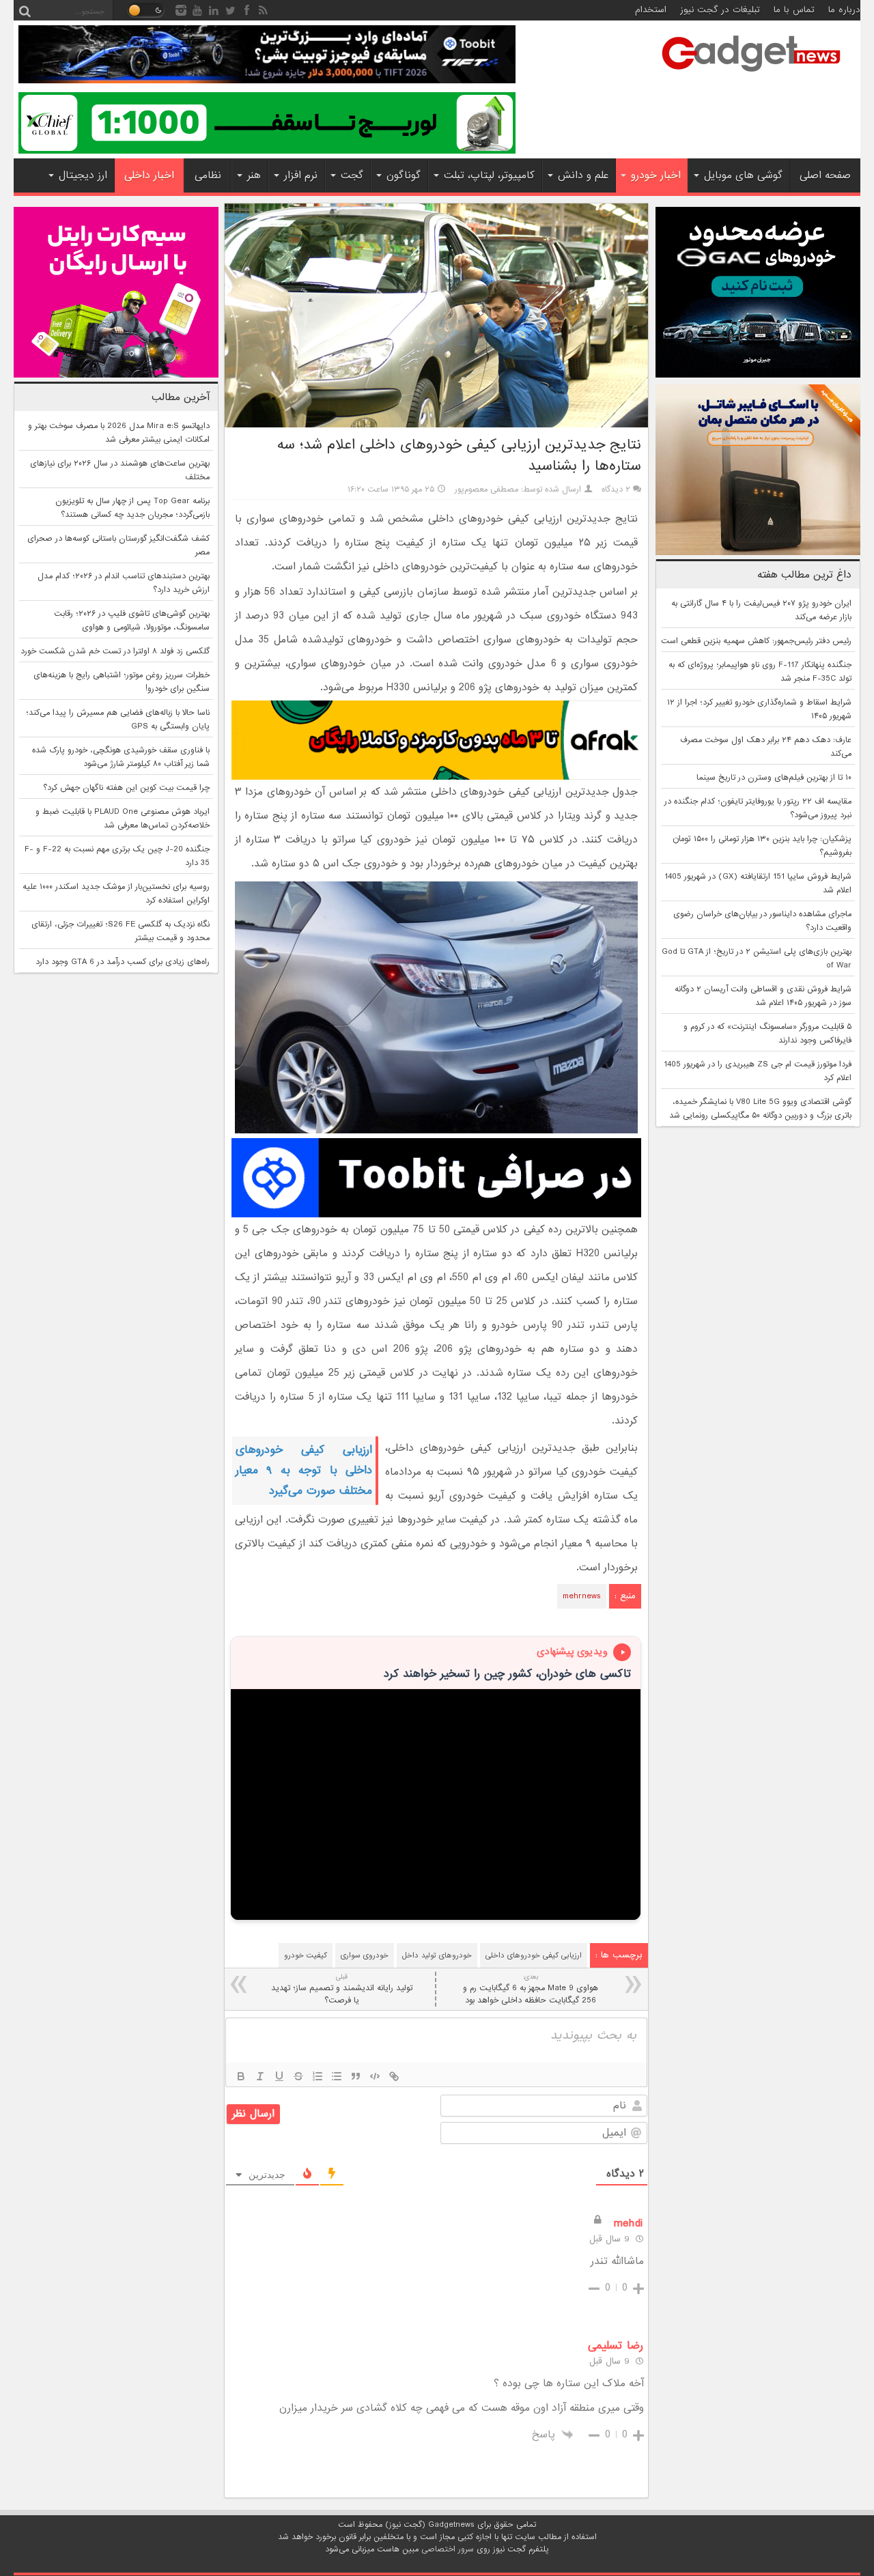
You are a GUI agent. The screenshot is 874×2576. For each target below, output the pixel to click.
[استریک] (298, 2076)
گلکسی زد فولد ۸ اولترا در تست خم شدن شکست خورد (115, 651)
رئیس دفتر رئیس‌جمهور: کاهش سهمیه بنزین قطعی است (756, 641)
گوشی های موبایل (743, 175)
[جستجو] (25, 10)
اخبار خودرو (656, 175)
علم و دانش (583, 175)
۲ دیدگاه (616, 490)
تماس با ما (794, 10)
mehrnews (582, 1596)
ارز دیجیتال (83, 175)
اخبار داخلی (149, 175)
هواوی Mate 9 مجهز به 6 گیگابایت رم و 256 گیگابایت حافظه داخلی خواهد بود (531, 1989)
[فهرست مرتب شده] (318, 2076)
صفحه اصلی (825, 175)
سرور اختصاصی (448, 2549)
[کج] (260, 2076)
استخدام (651, 10)
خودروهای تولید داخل (437, 1955)
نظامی (208, 175)
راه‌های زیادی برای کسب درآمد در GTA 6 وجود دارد (123, 962)
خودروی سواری (365, 1955)
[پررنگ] (241, 2076)
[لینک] (394, 2076)
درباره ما (844, 10)
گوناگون (404, 175)
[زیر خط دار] (279, 2076)
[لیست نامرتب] (337, 2076)
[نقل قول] (356, 2076)
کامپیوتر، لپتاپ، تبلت (489, 175)
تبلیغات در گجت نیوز (720, 10)
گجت (352, 175)
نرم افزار (301, 175)
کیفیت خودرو (306, 1955)
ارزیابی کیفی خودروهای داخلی (534, 1955)
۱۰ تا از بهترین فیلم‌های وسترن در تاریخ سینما (774, 778)
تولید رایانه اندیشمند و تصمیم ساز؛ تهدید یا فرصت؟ (342, 1989)
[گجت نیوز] (751, 76)
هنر (254, 175)
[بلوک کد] (375, 2076)
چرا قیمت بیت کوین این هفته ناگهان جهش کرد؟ (126, 788)
